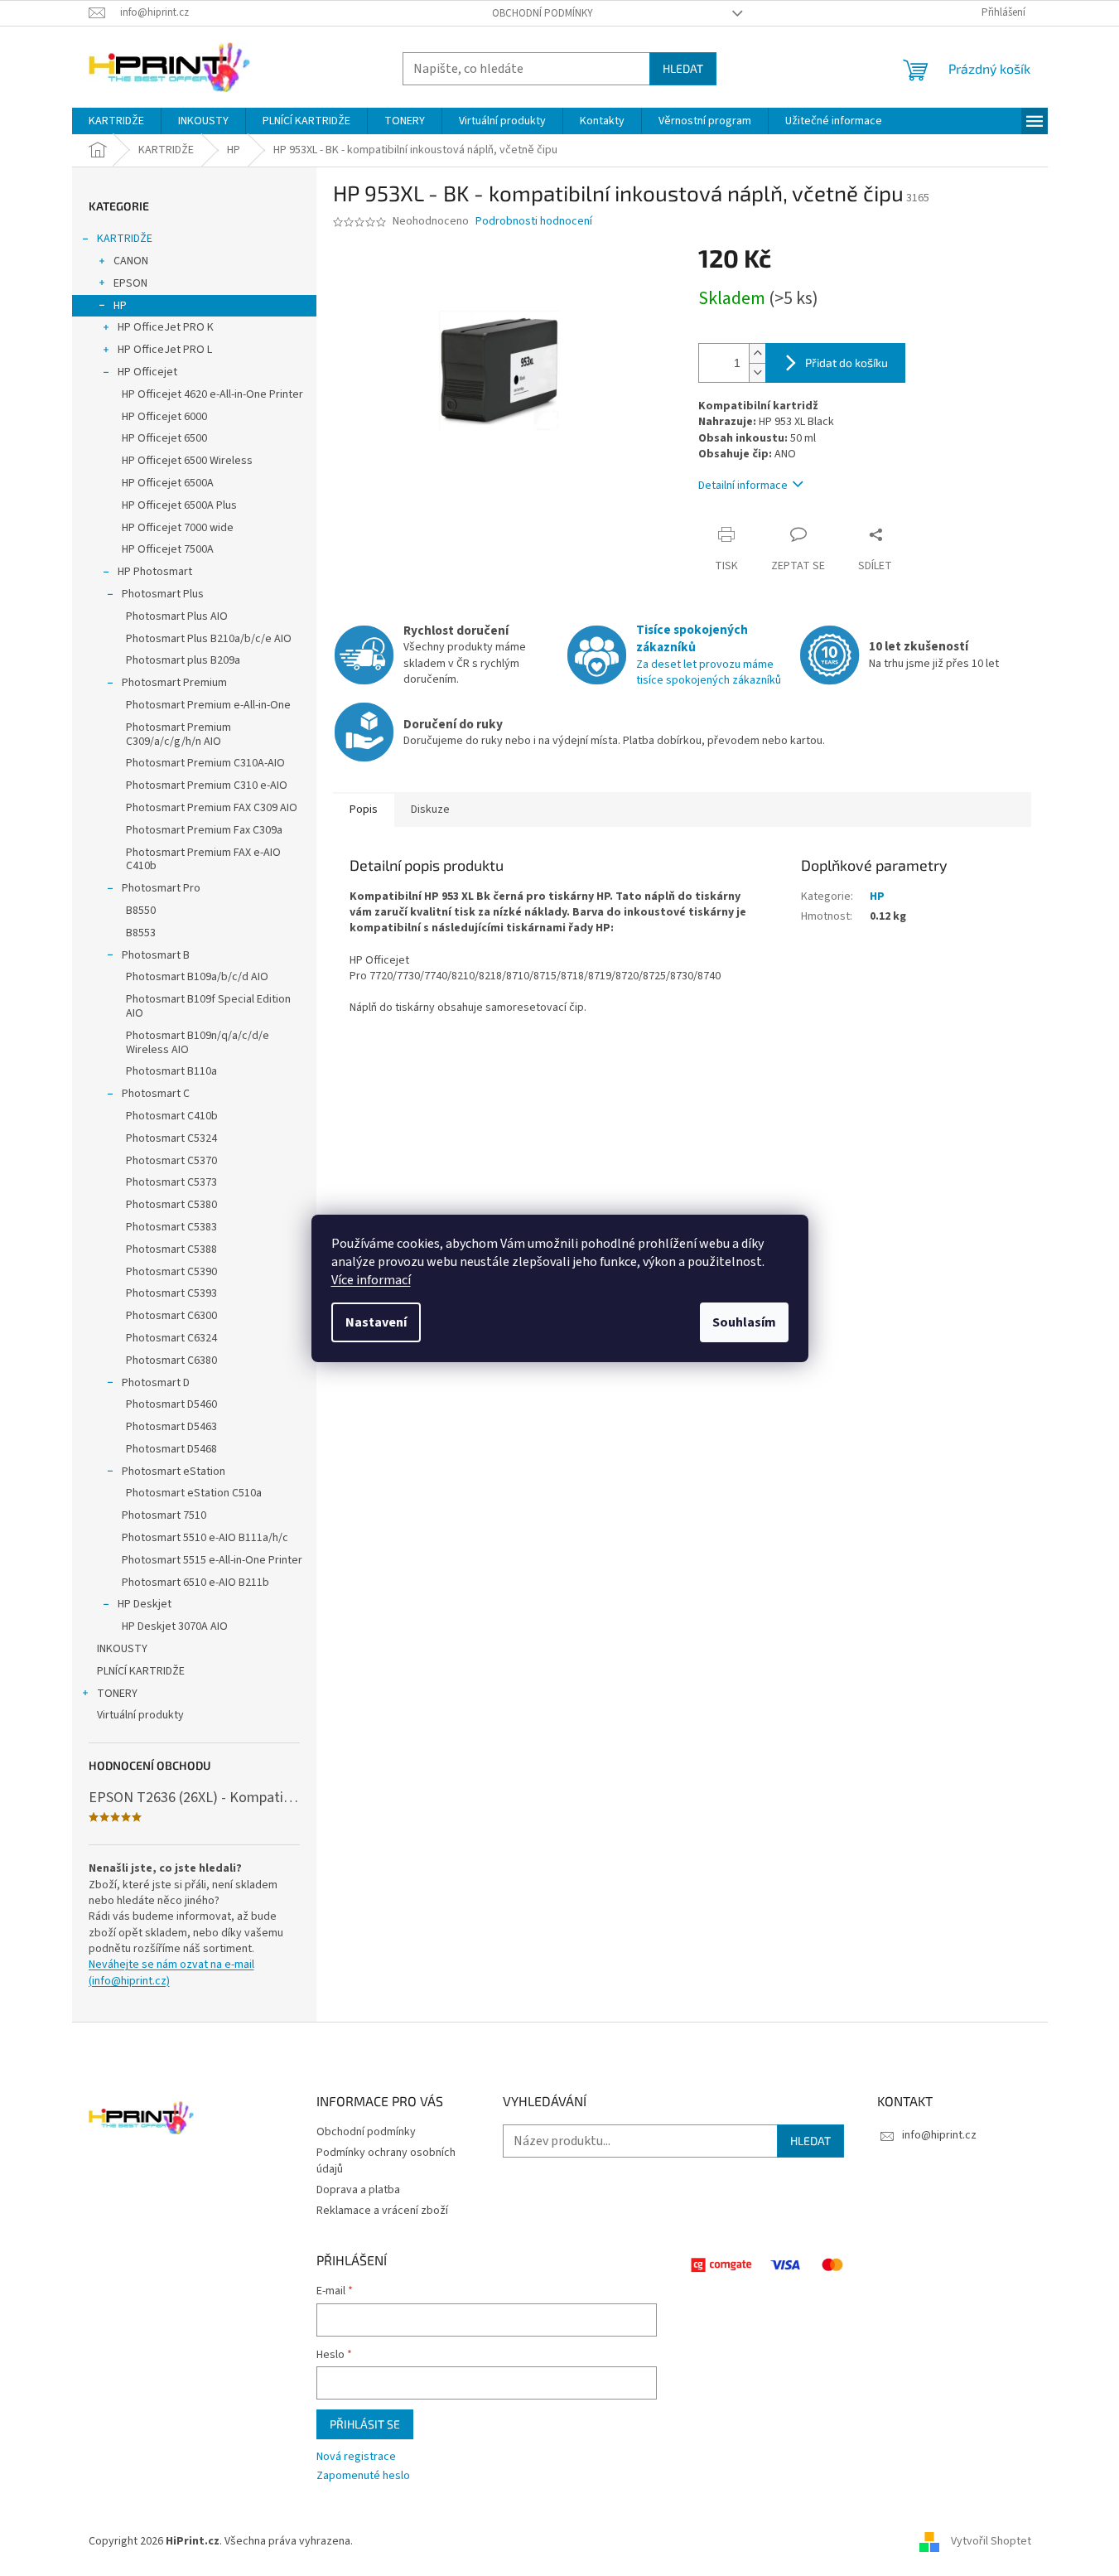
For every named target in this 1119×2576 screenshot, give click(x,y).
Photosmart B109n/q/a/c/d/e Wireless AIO (198, 1043)
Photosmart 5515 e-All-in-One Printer (212, 1560)
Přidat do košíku (846, 362)
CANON (131, 261)
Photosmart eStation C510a (194, 1493)
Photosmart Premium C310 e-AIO (207, 785)
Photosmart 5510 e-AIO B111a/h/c (205, 1538)
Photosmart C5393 (171, 1293)
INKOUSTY (122, 1649)
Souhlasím (744, 1322)
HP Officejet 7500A (168, 549)
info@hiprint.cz (939, 2135)
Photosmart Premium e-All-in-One (208, 705)
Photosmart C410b (172, 1116)
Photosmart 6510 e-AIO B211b (195, 1583)
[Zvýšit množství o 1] (757, 353)
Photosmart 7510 (164, 1515)
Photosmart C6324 (171, 1338)
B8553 (141, 933)
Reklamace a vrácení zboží (382, 2211)
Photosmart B (156, 955)
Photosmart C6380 (171, 1360)
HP (120, 306)
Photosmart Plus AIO (177, 616)
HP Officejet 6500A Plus (179, 505)
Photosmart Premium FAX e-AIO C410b (203, 860)
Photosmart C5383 (171, 1227)
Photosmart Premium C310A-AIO (205, 763)
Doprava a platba (358, 2190)
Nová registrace (356, 2457)
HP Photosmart (155, 572)
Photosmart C (156, 1094)
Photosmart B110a (171, 1071)
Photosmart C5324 (171, 1138)
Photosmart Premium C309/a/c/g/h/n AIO (178, 735)
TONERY (117, 1694)
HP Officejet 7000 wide (178, 528)
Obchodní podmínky (543, 13)
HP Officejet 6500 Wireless (187, 461)
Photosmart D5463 (171, 1427)
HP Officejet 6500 (164, 438)
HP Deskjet (145, 1604)
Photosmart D (156, 1383)
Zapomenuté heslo (363, 2476)
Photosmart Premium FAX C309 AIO (212, 808)
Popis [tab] (364, 810)
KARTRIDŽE (125, 239)
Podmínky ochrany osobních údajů (386, 2160)
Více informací (371, 1280)
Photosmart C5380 (171, 1205)
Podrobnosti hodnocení (534, 222)
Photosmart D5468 (171, 1449)
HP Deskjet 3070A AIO (175, 1626)
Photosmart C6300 (171, 1316)
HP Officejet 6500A (168, 483)
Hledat (683, 68)
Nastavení (376, 1322)
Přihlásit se (365, 2424)
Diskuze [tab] (430, 810)
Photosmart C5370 (171, 1161)
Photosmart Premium (174, 683)
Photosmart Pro (161, 888)
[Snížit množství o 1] (757, 372)
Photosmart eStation (174, 1472)
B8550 (141, 911)
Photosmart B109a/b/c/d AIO (197, 977)
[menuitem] (116, 121)
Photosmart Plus (163, 594)
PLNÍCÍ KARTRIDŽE (141, 1671)
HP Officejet (147, 372)
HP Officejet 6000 (164, 417)
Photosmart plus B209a (183, 660)
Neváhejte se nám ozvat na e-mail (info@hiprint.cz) (171, 1973)
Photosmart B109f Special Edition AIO (208, 1006)
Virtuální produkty (140, 1715)
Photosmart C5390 (171, 1272)
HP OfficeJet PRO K (166, 327)
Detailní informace (743, 486)
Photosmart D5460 (171, 1404)
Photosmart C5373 (171, 1182)
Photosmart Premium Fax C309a (204, 830)
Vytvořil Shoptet (991, 2542)
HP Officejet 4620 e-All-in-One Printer (212, 394)
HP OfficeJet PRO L (165, 350)
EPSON (130, 283)
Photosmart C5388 (171, 1249)
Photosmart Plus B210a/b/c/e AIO (209, 639)
